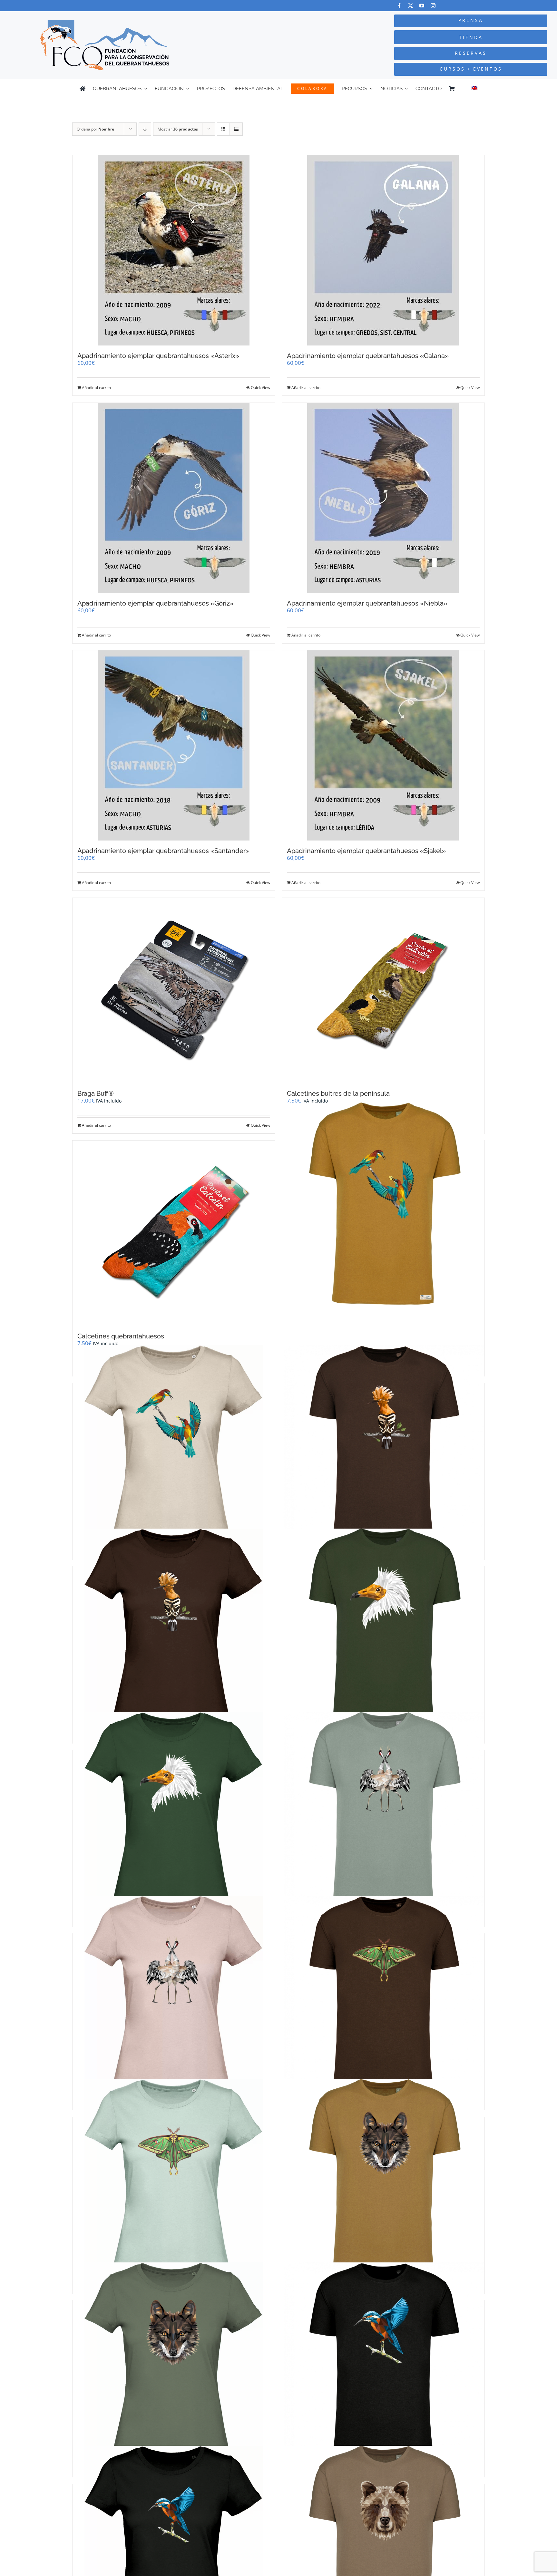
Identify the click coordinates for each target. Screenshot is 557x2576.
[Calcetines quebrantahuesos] (174, 1233)
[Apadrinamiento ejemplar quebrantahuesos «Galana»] (383, 250)
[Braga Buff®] (174, 991)
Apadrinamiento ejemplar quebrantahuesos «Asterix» (158, 356)
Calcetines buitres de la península (338, 1094)
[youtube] (422, 6)
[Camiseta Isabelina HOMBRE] (383, 1997)
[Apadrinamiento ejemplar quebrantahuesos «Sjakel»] (383, 745)
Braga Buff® (96, 1094)
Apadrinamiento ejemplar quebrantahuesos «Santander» (163, 851)
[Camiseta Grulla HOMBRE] (383, 1813)
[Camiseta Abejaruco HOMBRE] (383, 1204)
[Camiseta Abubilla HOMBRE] (383, 1446)
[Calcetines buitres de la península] (383, 991)
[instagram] (433, 6)
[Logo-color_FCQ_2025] (105, 22)
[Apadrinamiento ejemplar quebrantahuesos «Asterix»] (174, 250)
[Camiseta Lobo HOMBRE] (383, 2180)
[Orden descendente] (145, 129)
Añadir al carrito (96, 388)
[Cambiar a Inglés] (474, 89)
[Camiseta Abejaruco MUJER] (174, 1446)
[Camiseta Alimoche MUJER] (174, 1813)
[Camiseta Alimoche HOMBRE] (383, 1630)
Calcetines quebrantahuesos (121, 1336)
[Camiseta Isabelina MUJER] (174, 2180)
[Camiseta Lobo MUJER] (174, 2363)
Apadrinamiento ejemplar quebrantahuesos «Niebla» (367, 603)
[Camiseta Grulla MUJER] (174, 1997)
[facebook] (399, 6)
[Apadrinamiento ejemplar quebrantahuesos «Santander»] (174, 745)
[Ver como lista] (236, 129)
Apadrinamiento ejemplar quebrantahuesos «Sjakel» (366, 851)
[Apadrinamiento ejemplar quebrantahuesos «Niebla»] (383, 498)
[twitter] (410, 6)
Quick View (260, 388)
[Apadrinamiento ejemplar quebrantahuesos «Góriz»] (174, 498)
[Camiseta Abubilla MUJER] (174, 1630)
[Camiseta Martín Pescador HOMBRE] (383, 2363)
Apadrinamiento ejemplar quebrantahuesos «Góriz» (156, 603)
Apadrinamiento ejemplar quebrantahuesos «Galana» (368, 356)
